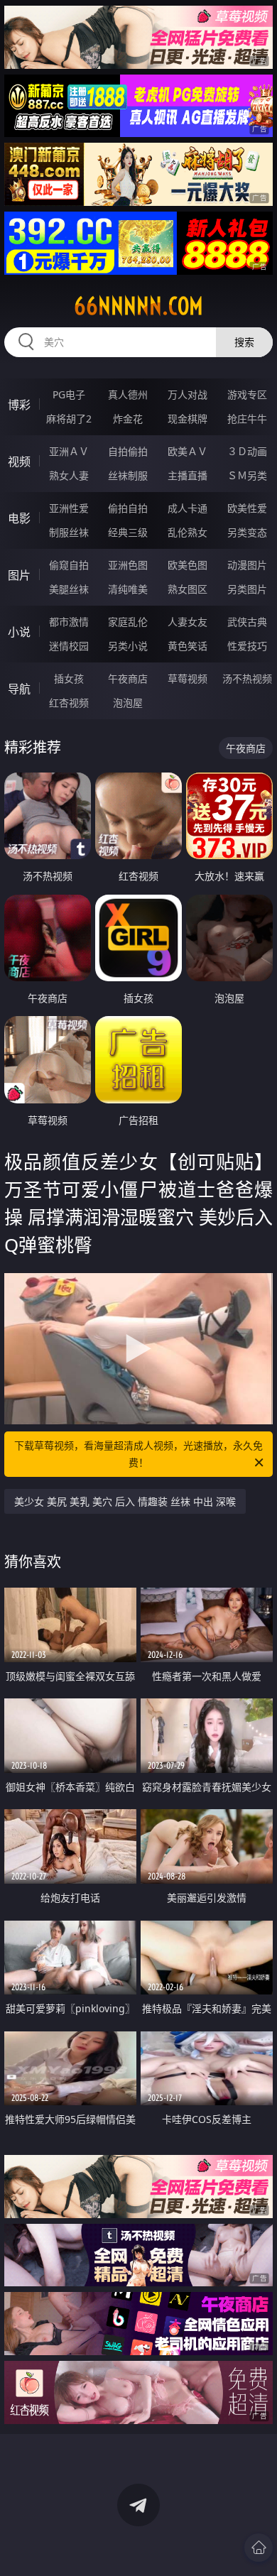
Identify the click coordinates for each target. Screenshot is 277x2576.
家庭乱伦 (128, 622)
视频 (19, 462)
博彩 (19, 405)
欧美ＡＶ (188, 451)
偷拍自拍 (128, 508)
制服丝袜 (69, 532)
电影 (19, 518)
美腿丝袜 (69, 589)
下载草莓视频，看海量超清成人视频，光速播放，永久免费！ (138, 1454)
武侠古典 (247, 622)
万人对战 (188, 394)
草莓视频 (188, 678)
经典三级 (128, 532)
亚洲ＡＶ (69, 451)
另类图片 (247, 589)
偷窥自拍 (69, 565)
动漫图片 (247, 565)
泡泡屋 (128, 703)
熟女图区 (188, 589)
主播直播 (188, 475)
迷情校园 (69, 646)
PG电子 (69, 394)
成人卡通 (188, 508)
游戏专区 (247, 394)
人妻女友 (188, 622)
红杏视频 (69, 703)
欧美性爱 (247, 508)
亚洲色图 (128, 565)
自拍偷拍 (128, 451)
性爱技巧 (247, 646)
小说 (19, 632)
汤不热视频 (247, 678)
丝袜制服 (128, 475)
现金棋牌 (188, 419)
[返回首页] (259, 2548)
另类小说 (128, 646)
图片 (19, 575)
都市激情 (69, 622)
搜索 (244, 342)
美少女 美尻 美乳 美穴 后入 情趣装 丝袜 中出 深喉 (125, 1501)
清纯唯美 (128, 589)
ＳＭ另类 (247, 475)
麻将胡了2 (69, 419)
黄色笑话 (188, 646)
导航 (19, 689)
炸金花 (128, 419)
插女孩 (69, 678)
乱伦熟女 (188, 532)
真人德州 (128, 394)
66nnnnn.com (138, 306)
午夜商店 (128, 678)
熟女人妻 (69, 475)
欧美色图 (188, 565)
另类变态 (247, 532)
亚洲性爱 (69, 508)
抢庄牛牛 (247, 419)
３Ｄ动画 (247, 451)
